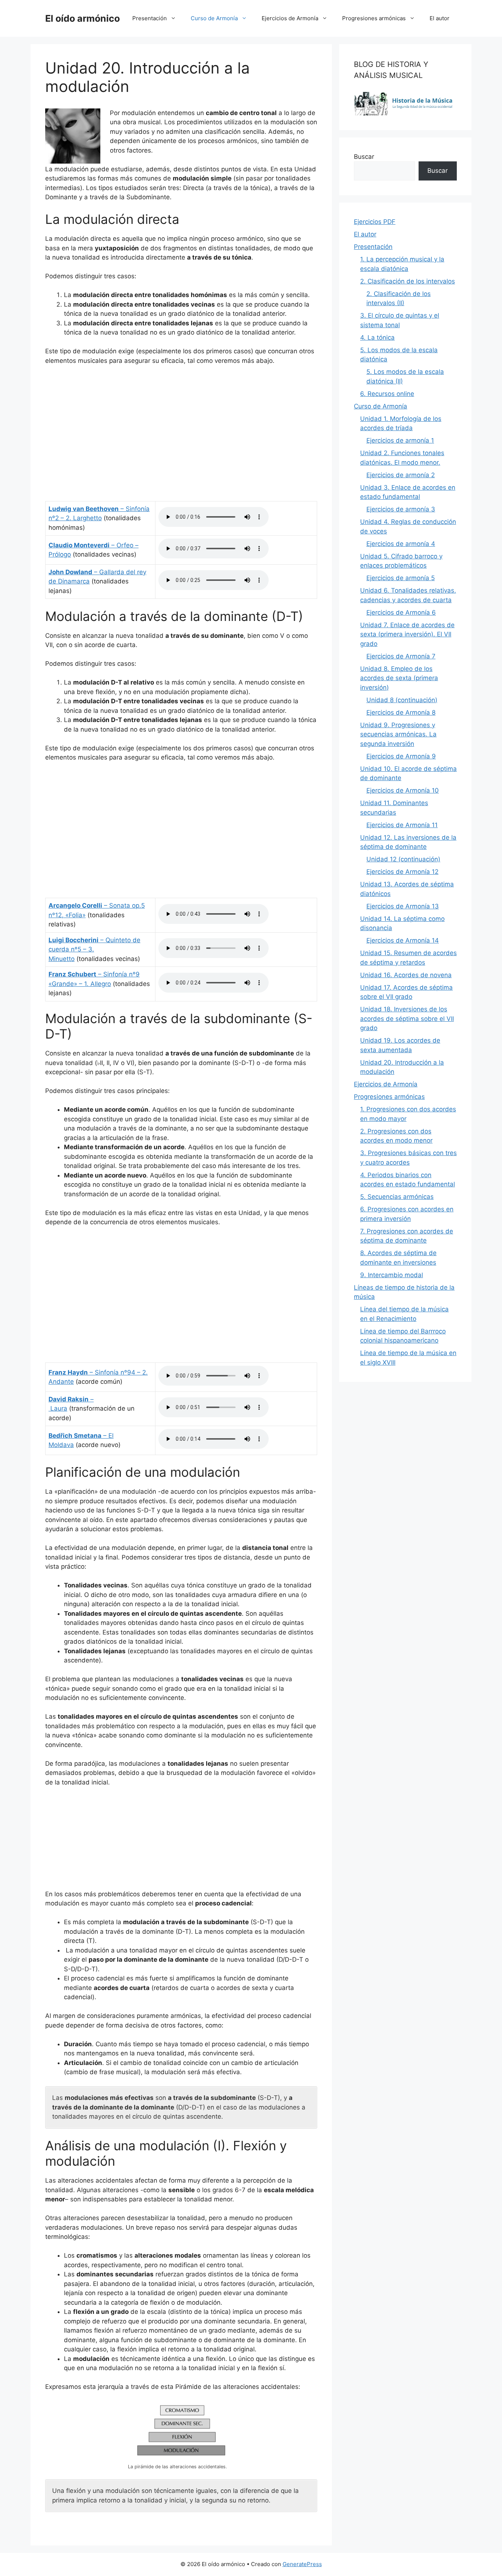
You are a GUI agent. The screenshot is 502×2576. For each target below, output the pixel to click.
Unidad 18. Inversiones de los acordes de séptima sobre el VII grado (407, 1019)
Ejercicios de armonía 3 (401, 509)
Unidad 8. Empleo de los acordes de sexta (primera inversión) (399, 678)
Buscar (364, 157)
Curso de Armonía (214, 18)
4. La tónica (377, 337)
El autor (440, 18)
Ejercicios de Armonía (290, 18)
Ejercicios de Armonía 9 (401, 756)
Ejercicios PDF (375, 222)
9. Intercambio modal (392, 1275)
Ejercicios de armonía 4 (401, 544)
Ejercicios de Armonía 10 (403, 790)
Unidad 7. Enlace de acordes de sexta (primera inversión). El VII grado (407, 634)
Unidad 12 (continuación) (403, 859)
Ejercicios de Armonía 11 (402, 825)
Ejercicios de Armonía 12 (402, 872)
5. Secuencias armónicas (397, 1197)
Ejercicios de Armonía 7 (401, 656)
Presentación (150, 18)
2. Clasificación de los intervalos (408, 281)
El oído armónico (83, 18)
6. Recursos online (387, 394)
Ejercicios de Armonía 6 (401, 612)
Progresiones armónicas (374, 18)
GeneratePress (302, 2564)
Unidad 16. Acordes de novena (406, 975)
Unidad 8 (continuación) (402, 700)
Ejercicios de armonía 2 (401, 475)
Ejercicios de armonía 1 (400, 440)
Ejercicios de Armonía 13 (403, 906)
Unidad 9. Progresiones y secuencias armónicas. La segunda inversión (398, 734)
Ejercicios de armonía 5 (401, 578)
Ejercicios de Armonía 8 (401, 712)
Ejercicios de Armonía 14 (403, 940)
